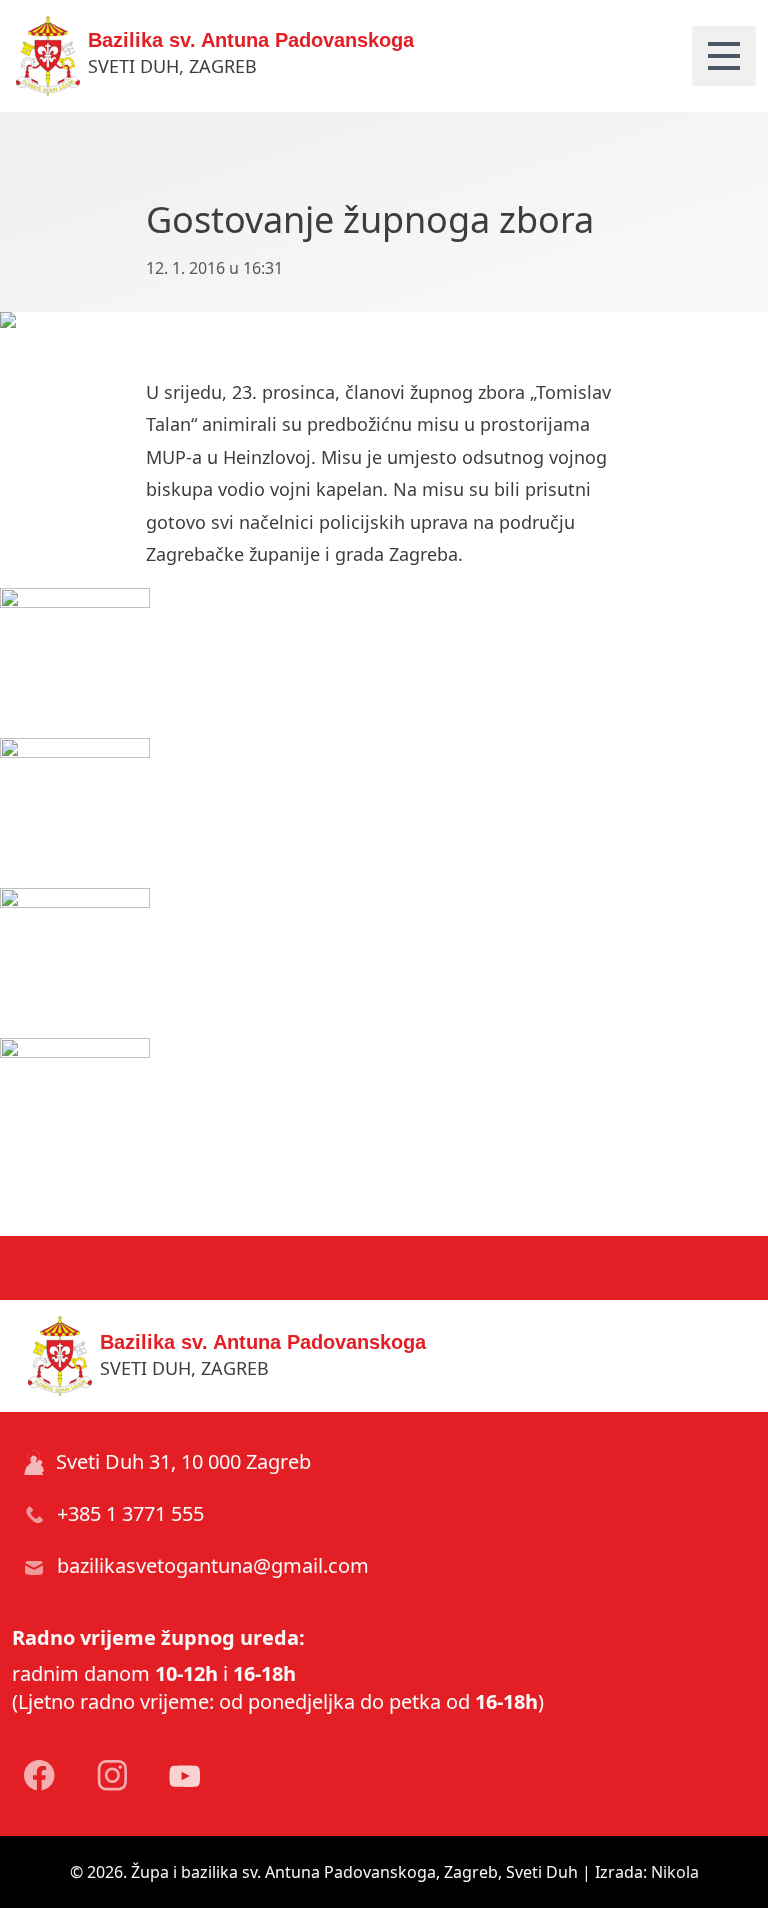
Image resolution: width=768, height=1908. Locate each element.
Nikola (675, 1872)
